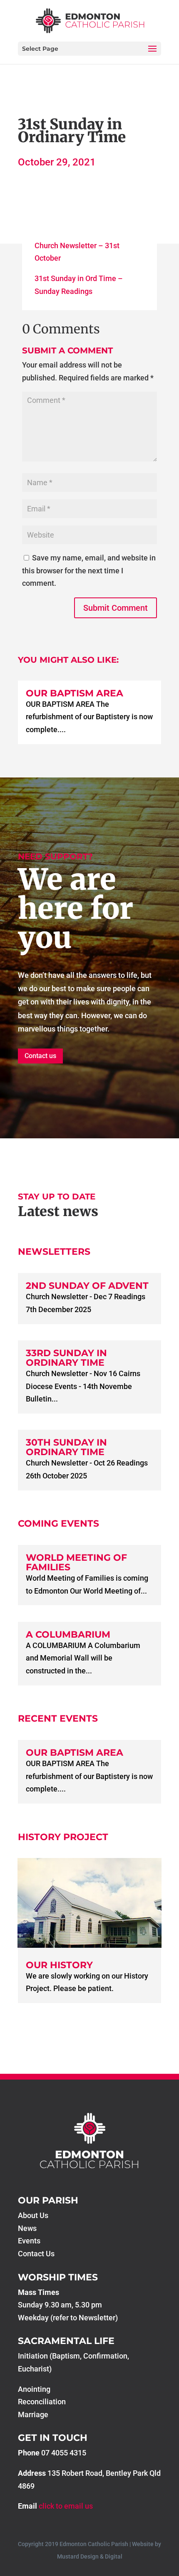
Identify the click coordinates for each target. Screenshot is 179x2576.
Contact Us (36, 2254)
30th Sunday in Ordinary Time (66, 1447)
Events (29, 2241)
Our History (59, 1965)
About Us (33, 2215)
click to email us (66, 2506)
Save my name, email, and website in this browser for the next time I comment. (89, 570)
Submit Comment (116, 608)
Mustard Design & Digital (90, 2556)
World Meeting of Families (76, 1562)
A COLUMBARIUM (68, 1635)
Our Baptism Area (75, 693)
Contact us (40, 1056)
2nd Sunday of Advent (87, 1286)
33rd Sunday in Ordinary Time (66, 1358)
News (27, 2228)
